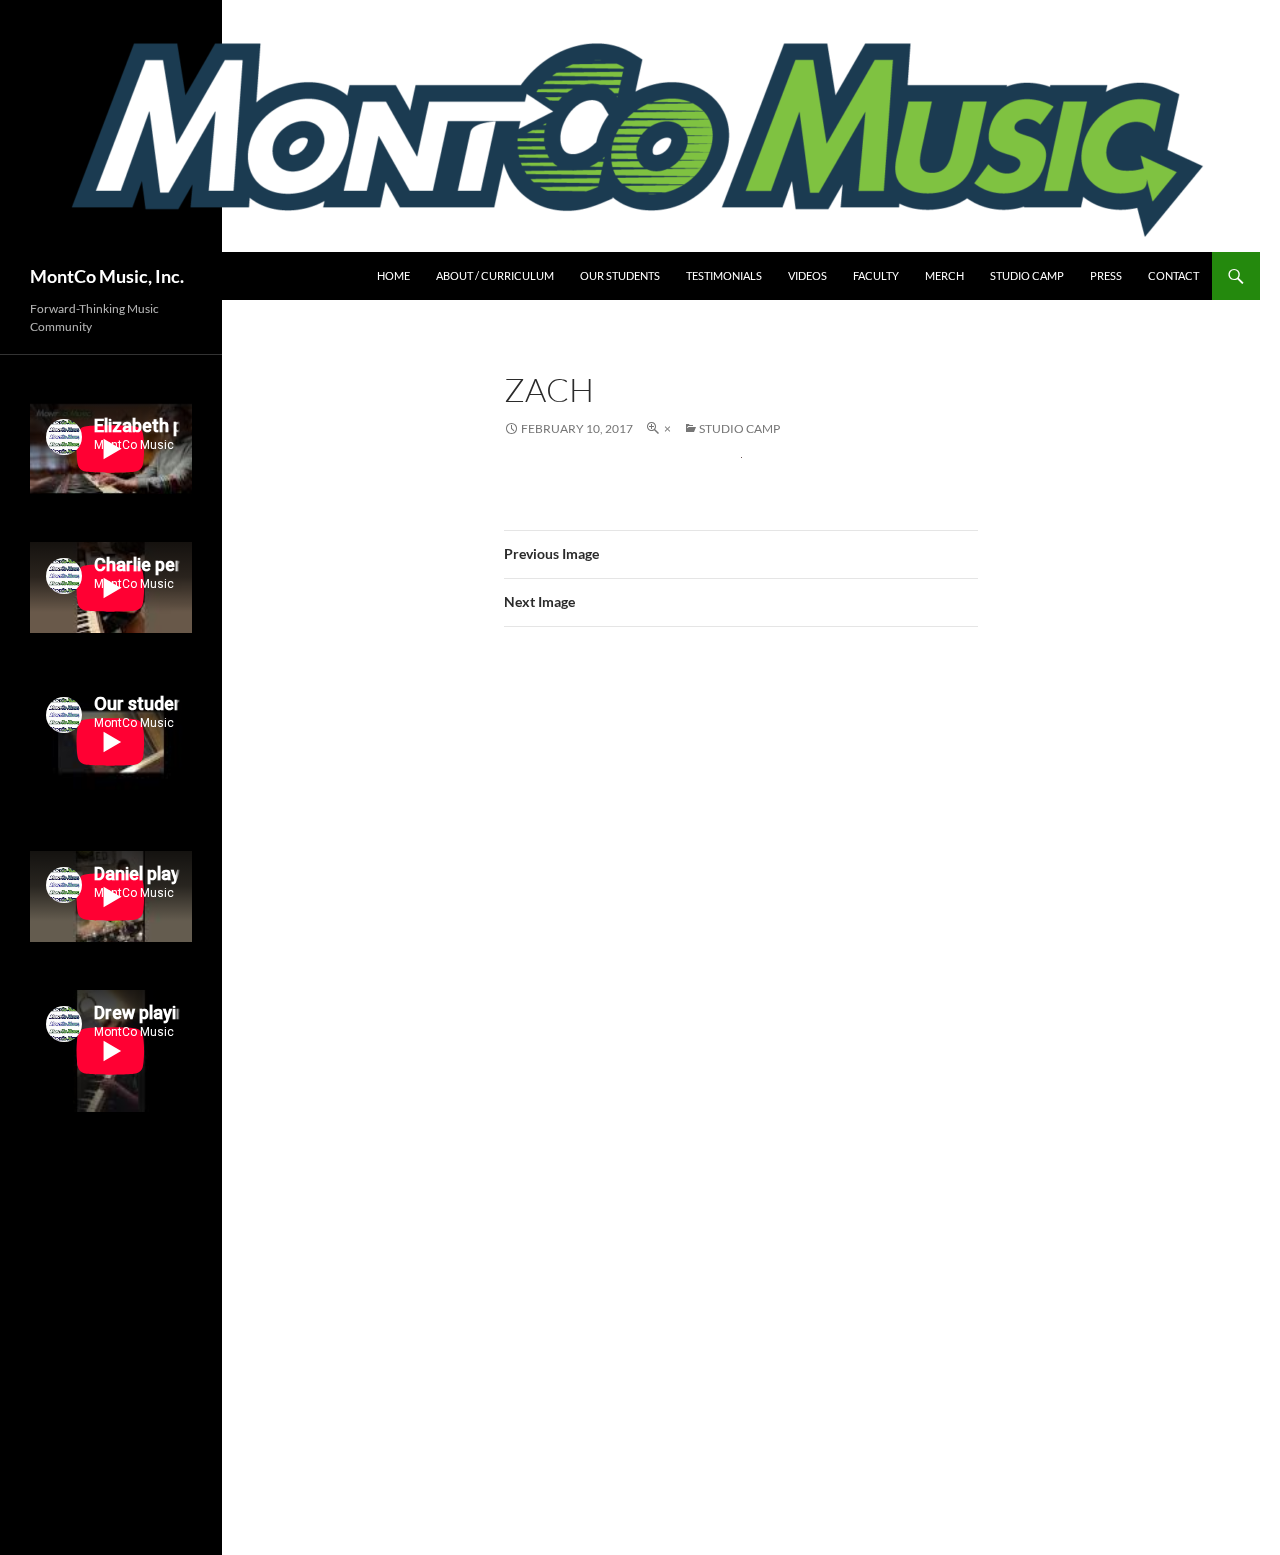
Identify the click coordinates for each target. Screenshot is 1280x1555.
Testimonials (724, 275)
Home (393, 275)
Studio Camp (1027, 275)
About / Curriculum (495, 275)
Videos (807, 275)
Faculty (876, 275)
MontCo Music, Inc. (107, 276)
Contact (1173, 275)
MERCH (944, 275)
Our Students (620, 275)
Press (1106, 275)
